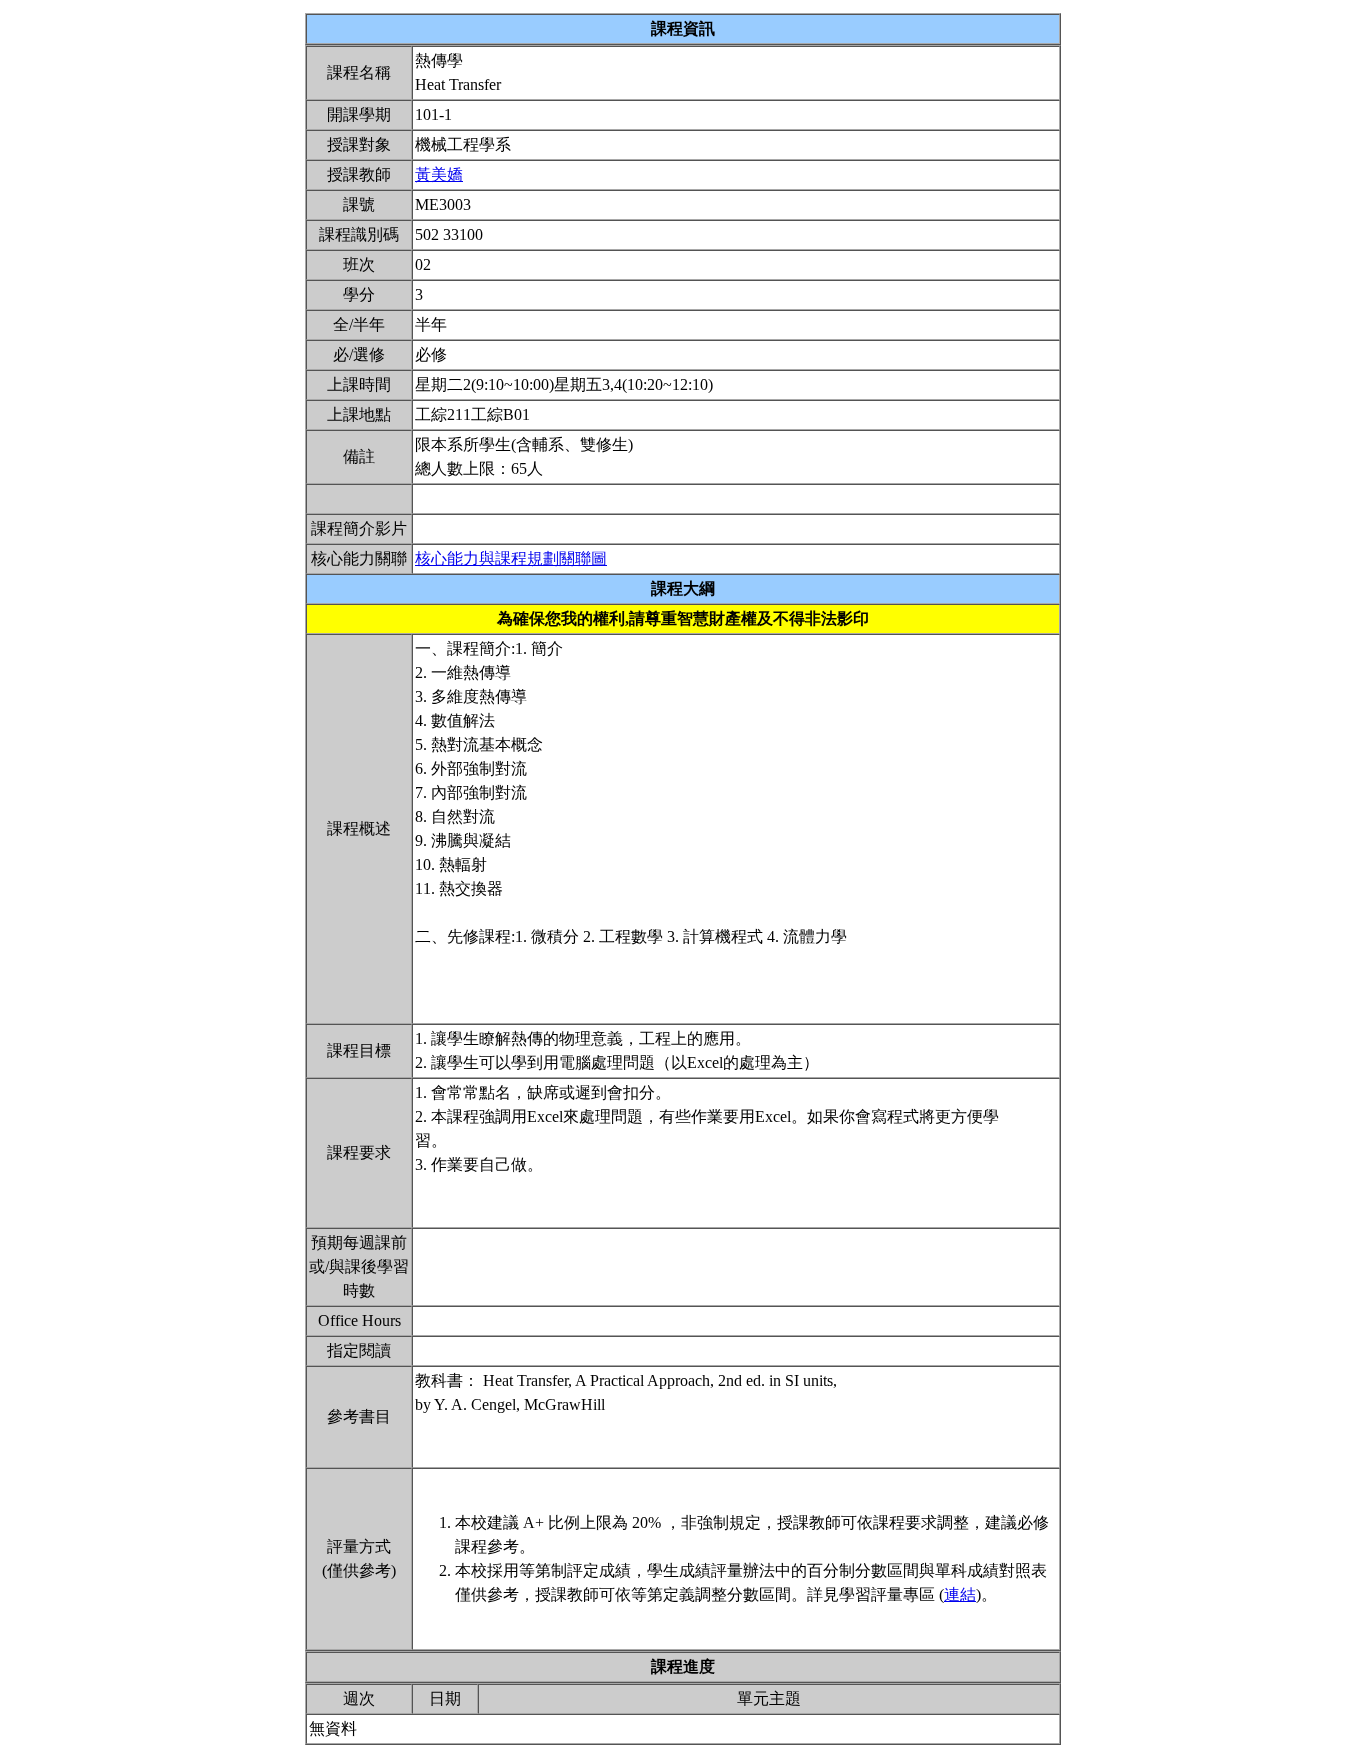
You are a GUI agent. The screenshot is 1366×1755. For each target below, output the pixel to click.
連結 (960, 1594)
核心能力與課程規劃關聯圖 (511, 558)
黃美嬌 (439, 174)
